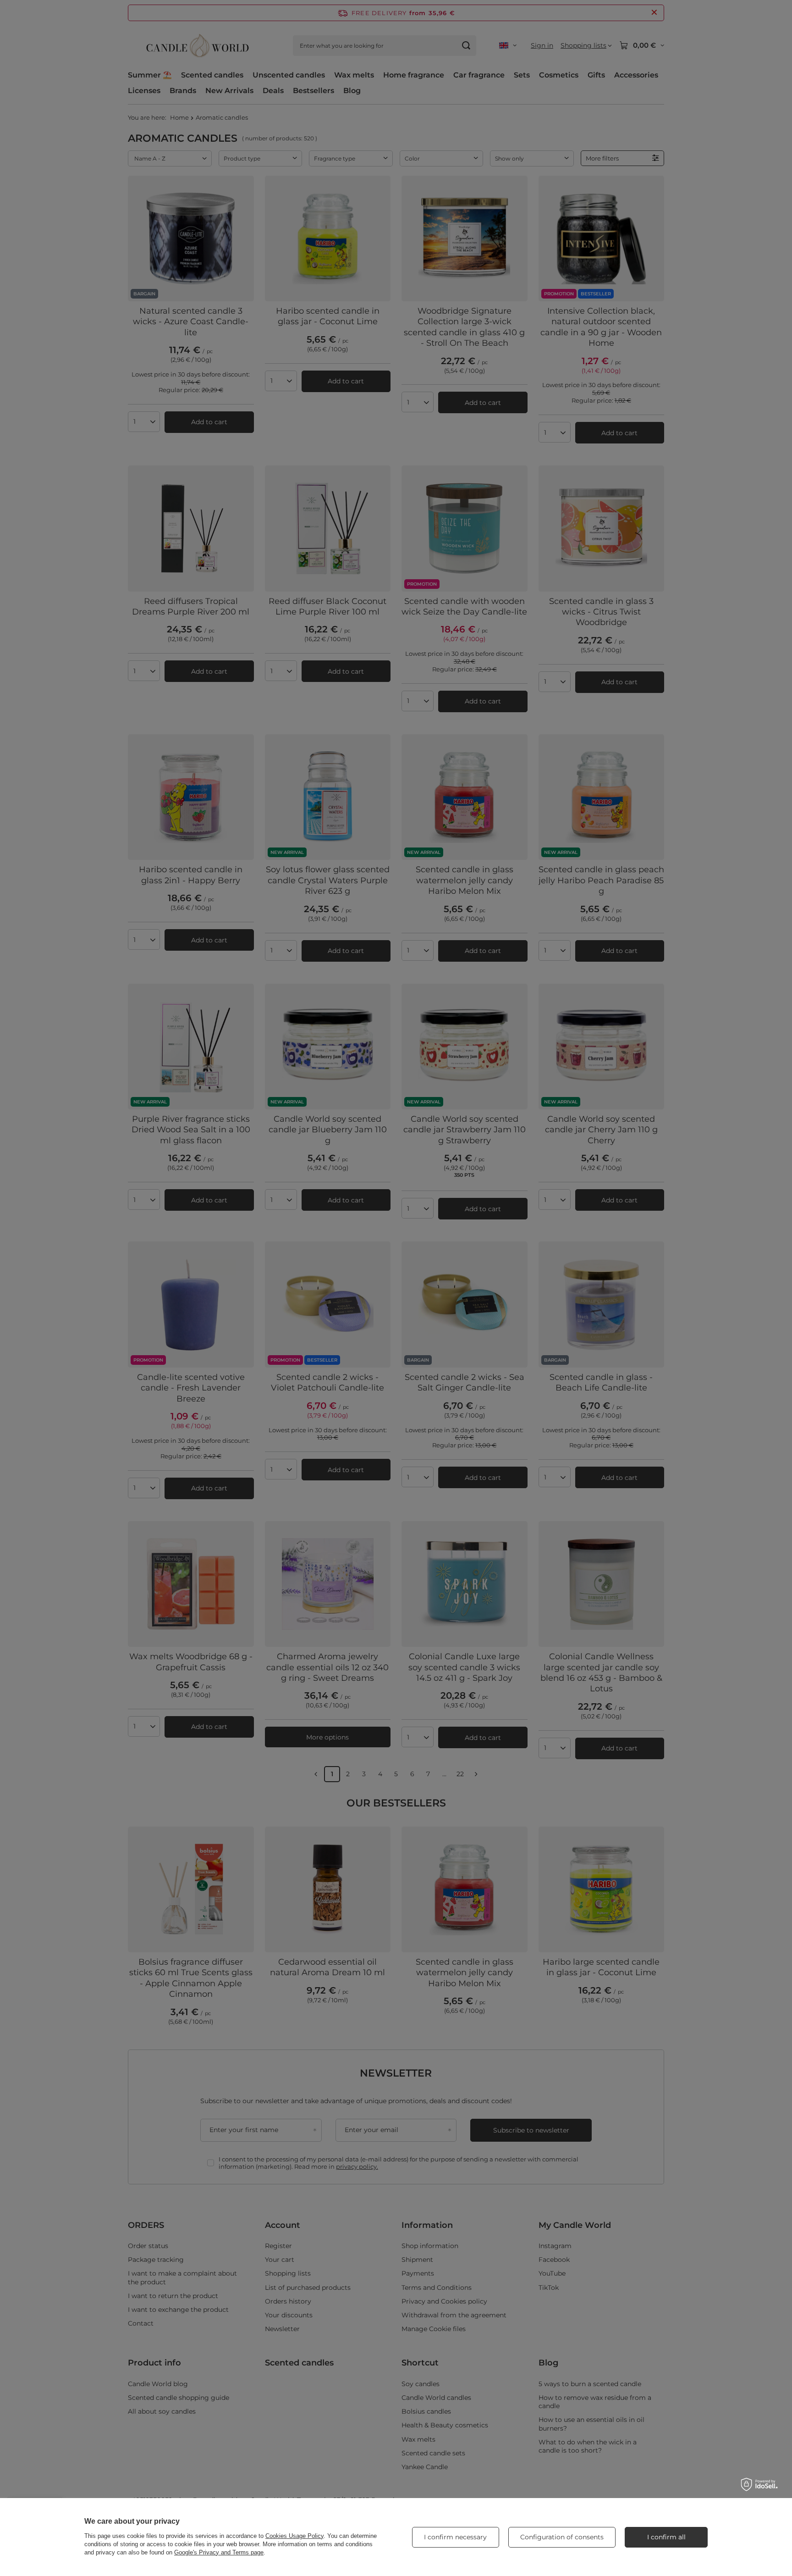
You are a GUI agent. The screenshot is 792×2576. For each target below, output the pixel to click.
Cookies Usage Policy (294, 2536)
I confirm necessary (455, 2537)
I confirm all (666, 2537)
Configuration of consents (562, 2537)
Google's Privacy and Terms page (219, 2552)
